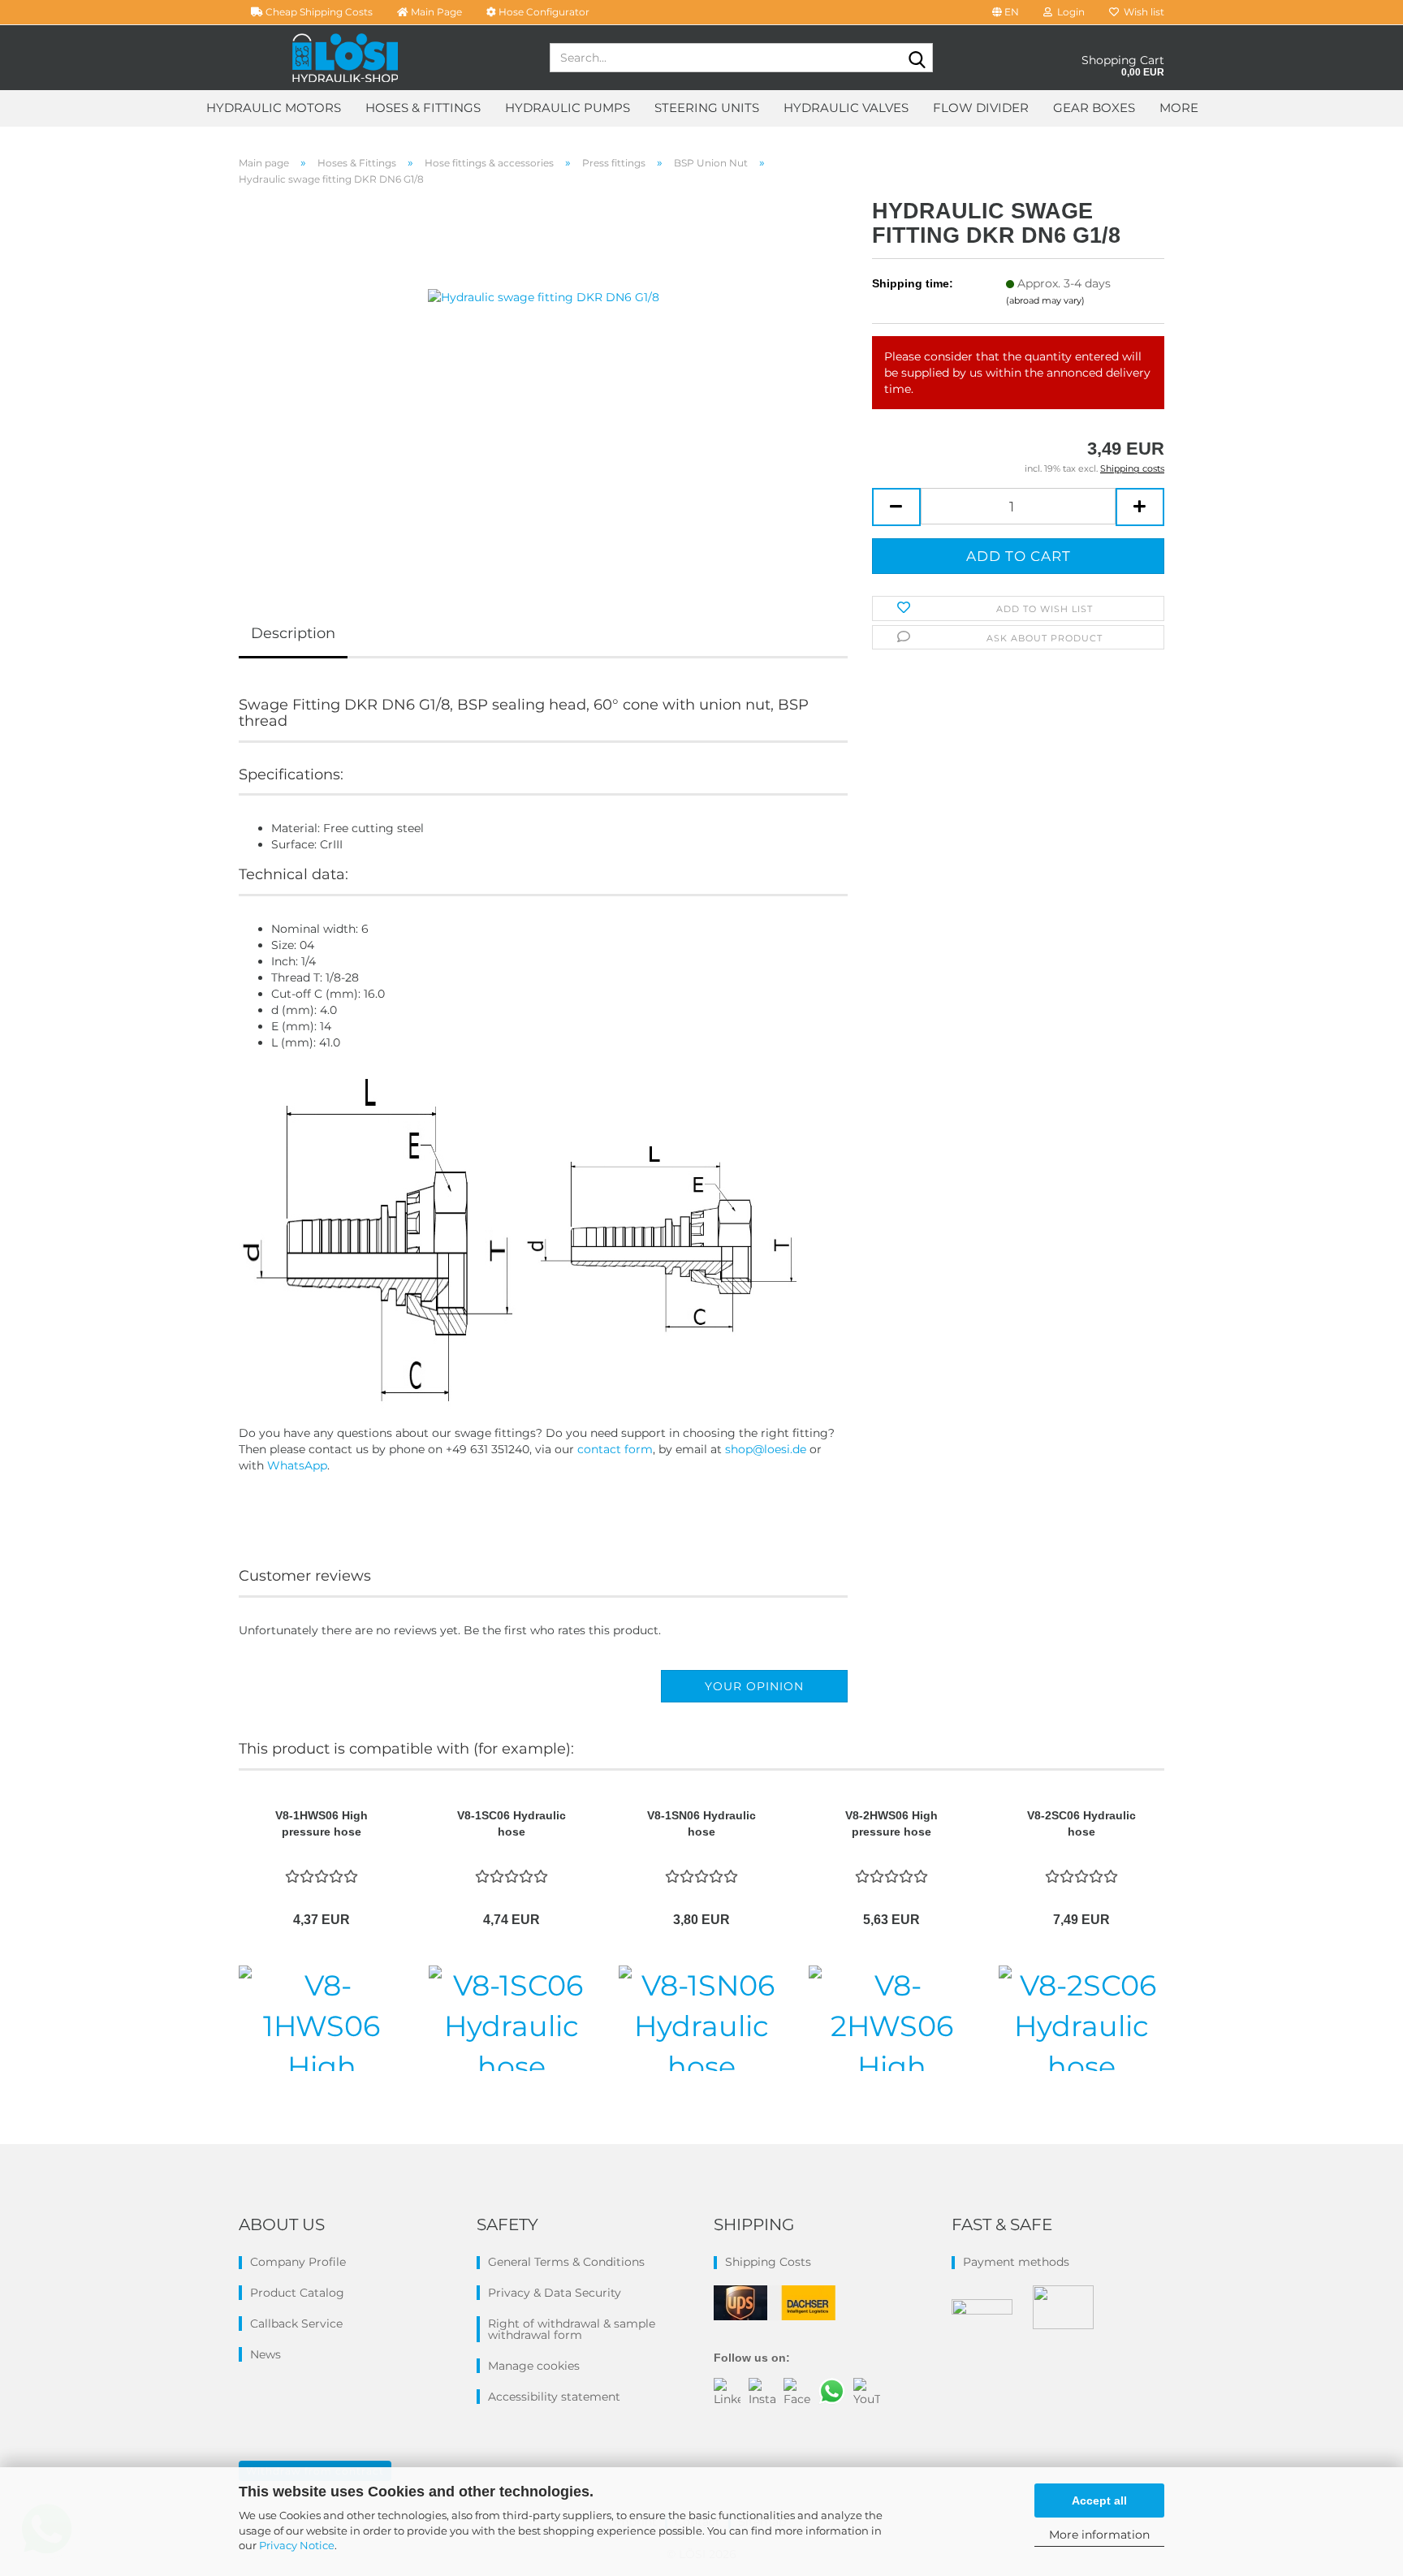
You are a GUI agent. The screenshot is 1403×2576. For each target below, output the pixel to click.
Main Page (435, 12)
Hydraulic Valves (846, 108)
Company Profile (298, 2262)
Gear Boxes (1094, 108)
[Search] (917, 58)
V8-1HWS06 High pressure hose (322, 1823)
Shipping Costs (768, 2262)
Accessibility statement (554, 2397)
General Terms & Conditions (566, 2262)
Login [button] (1068, 12)
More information (1099, 2535)
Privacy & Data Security (555, 2293)
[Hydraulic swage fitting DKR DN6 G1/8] (544, 381)
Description (293, 633)
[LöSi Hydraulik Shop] (345, 58)
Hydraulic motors (274, 108)
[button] (1006, 12)
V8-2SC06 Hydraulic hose (1081, 1823)
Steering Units (707, 108)
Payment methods (1016, 2262)
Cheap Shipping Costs (318, 12)
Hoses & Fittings (423, 108)
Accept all (1099, 2500)
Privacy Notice (297, 2545)
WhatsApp (297, 1465)
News (265, 2354)
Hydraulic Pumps (568, 108)
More (1179, 108)
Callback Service (296, 2324)
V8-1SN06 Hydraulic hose (701, 1823)
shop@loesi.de (766, 1449)
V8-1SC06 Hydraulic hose (512, 1823)
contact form (615, 1449)
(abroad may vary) (1045, 300)
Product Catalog (297, 2293)
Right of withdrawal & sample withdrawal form (572, 2329)
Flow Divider (981, 108)
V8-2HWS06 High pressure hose (891, 1823)
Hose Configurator (543, 12)
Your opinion (754, 1686)
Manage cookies (534, 2366)
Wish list (1142, 12)
